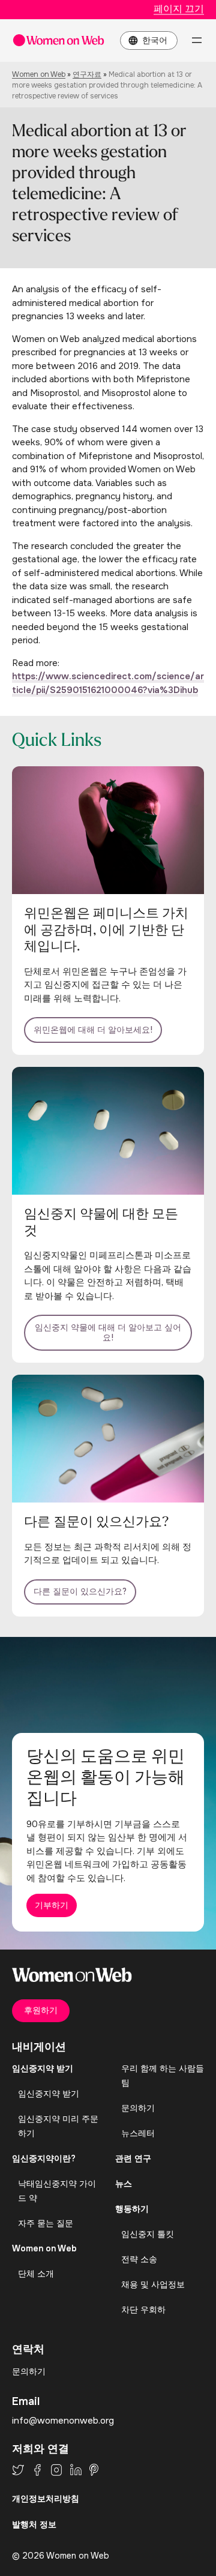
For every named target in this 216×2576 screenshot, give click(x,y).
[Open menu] (197, 40)
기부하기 (52, 1905)
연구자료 (87, 74)
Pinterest (94, 2470)
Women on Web (39, 74)
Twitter (18, 2470)
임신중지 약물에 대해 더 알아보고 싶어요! (108, 1333)
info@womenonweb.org (63, 2421)
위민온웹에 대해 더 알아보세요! (93, 1030)
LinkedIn (76, 2470)
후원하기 (41, 2010)
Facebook (37, 2470)
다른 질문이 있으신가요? (80, 1591)
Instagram (56, 2470)
